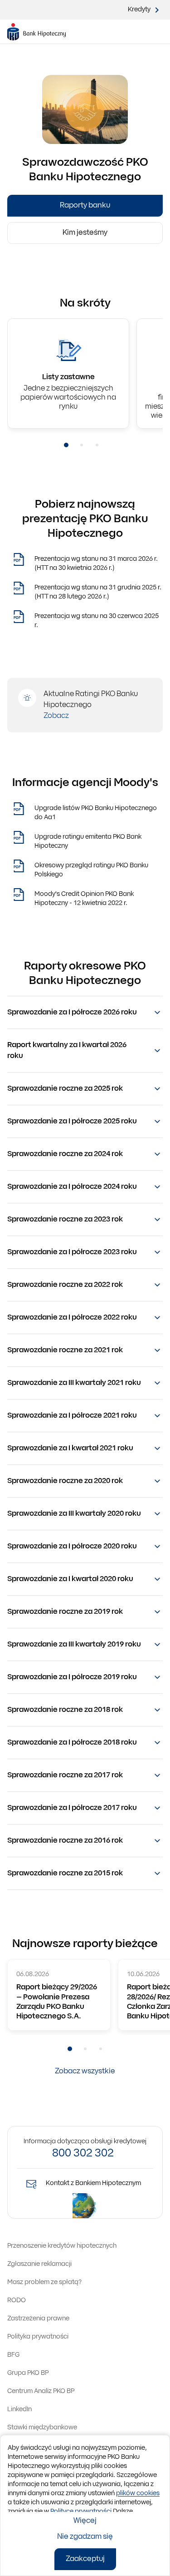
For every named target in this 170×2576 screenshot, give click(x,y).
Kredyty (139, 10)
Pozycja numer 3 (97, 445)
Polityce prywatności (81, 2512)
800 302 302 (83, 2154)
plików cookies (138, 2494)
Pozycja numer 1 (66, 445)
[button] (85, 1013)
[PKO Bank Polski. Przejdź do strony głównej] (36, 32)
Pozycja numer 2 (82, 445)
